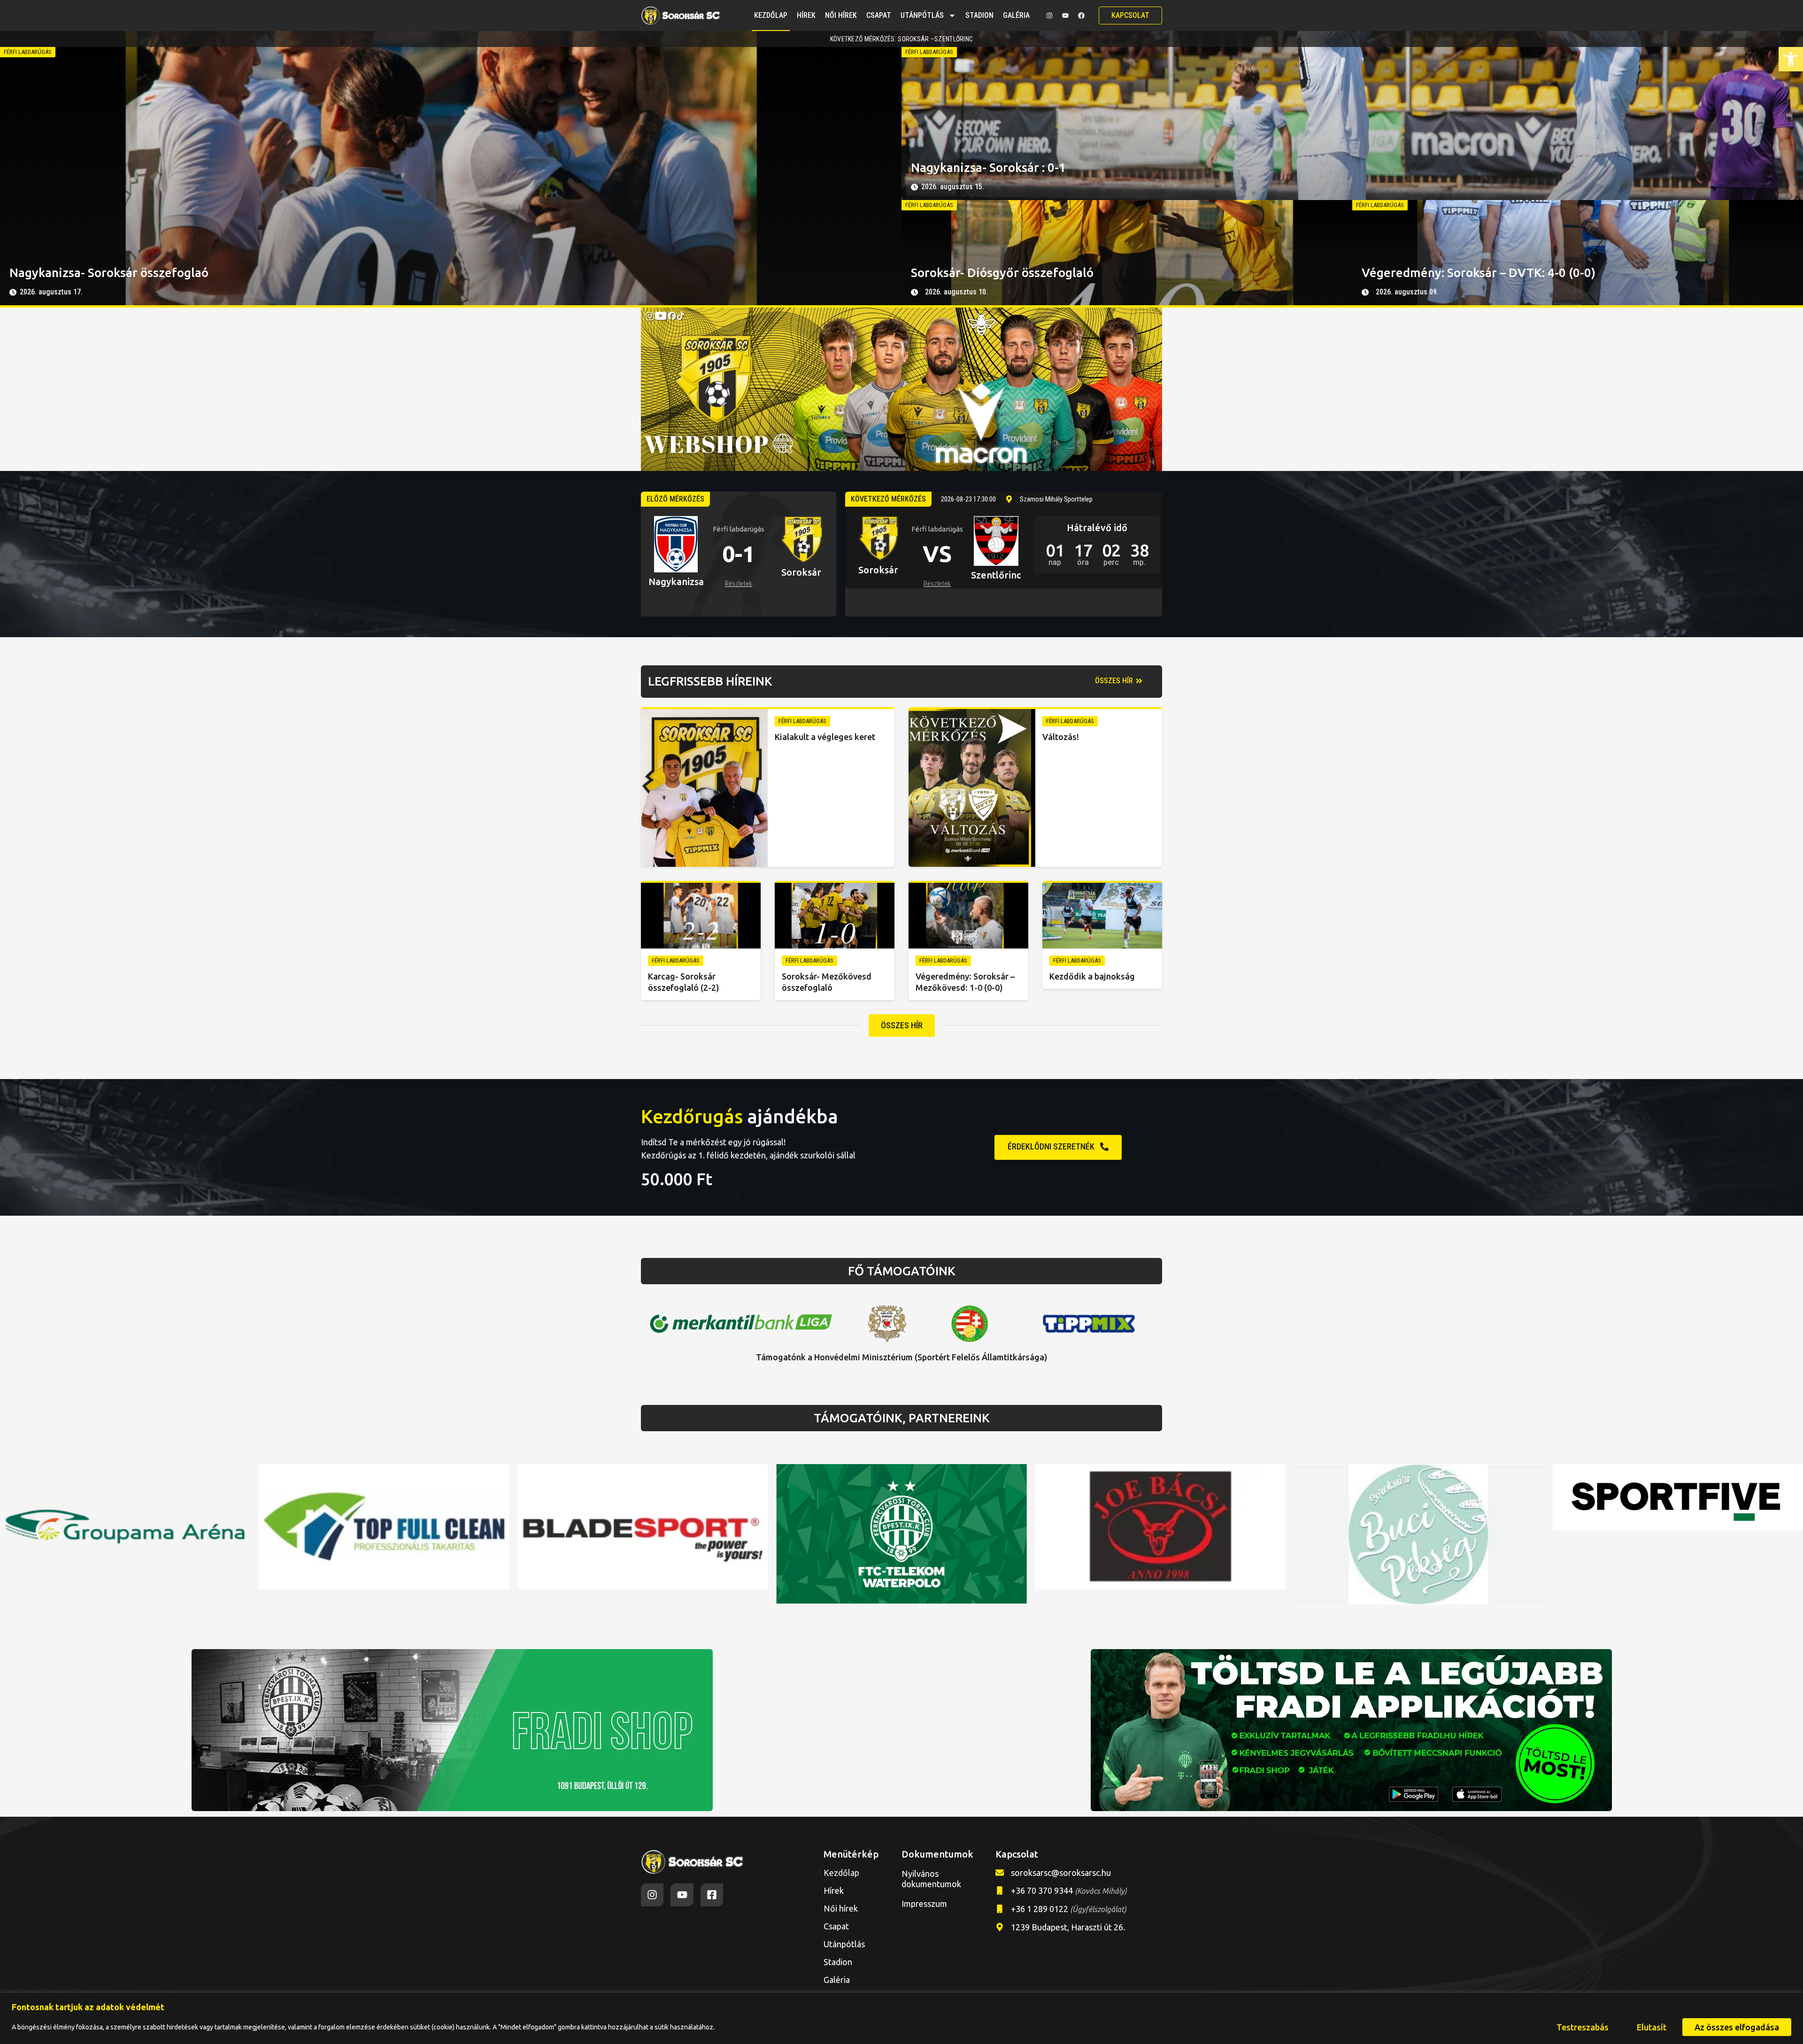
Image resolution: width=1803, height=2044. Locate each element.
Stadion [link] (979, 15)
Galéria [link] (1016, 15)
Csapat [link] (879, 15)
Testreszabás (1583, 2027)
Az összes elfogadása (1737, 2027)
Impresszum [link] (924, 1904)
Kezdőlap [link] (771, 15)
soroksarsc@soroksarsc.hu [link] (1061, 1873)
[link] (1791, 59)
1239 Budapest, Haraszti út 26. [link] (1068, 1927)
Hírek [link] (806, 15)
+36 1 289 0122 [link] (1069, 1909)
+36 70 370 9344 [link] (1069, 1890)
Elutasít (1652, 2027)
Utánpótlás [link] (922, 15)
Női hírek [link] (841, 15)
